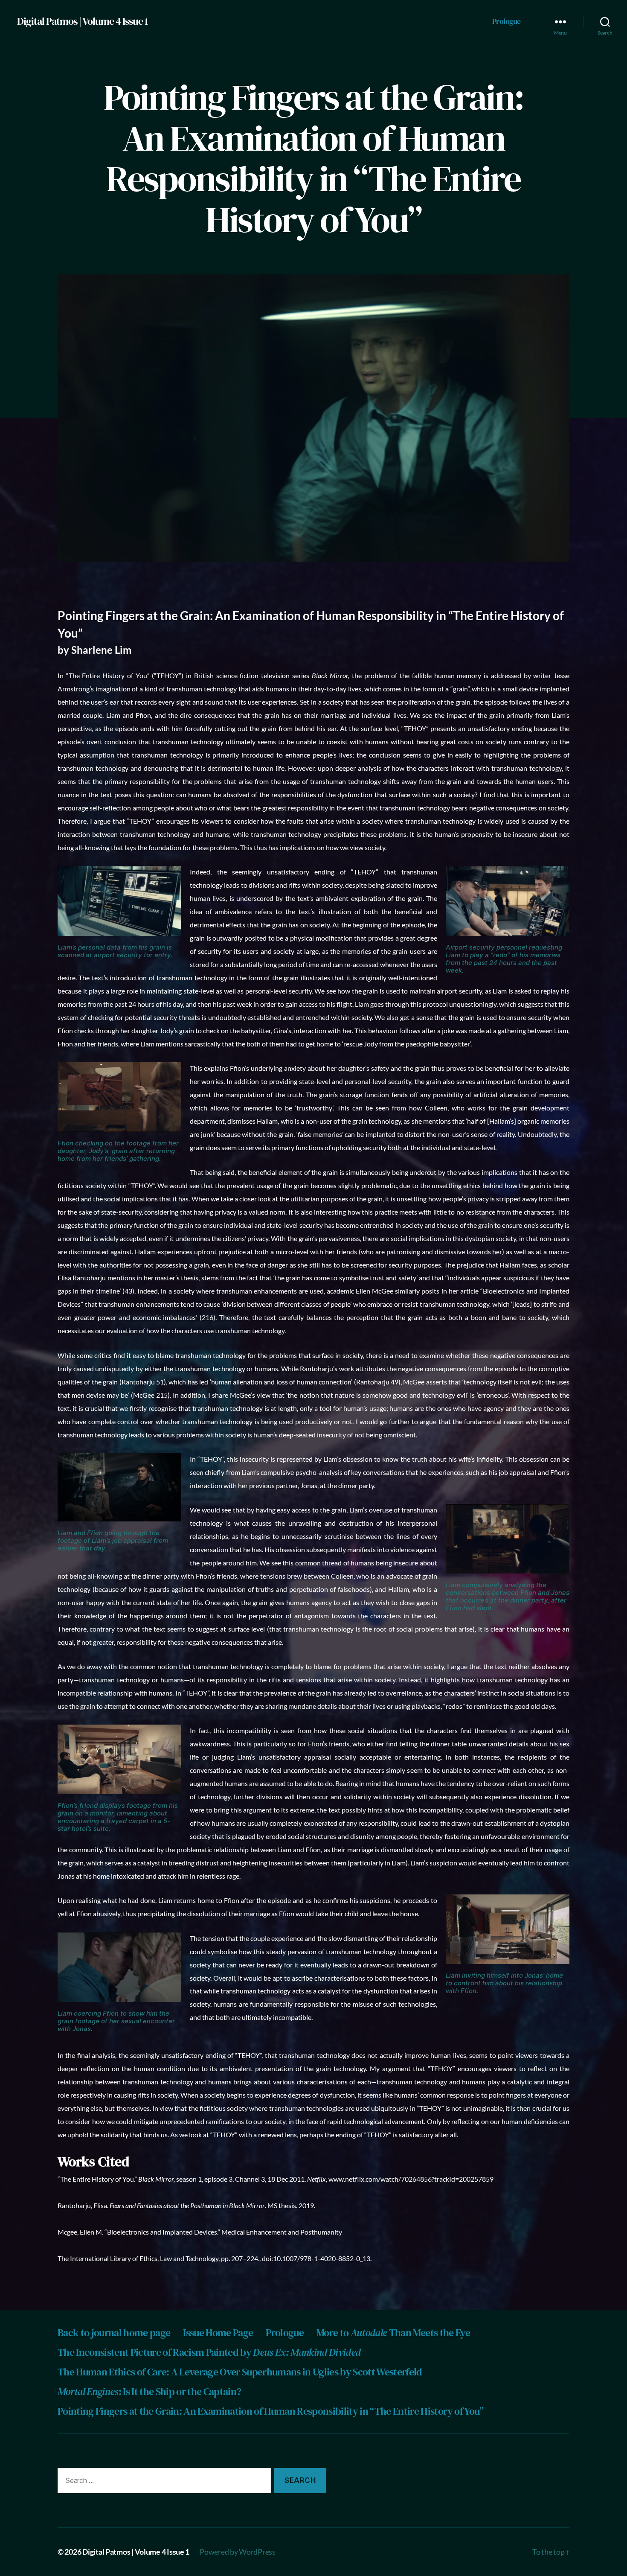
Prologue (507, 21)
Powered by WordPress (238, 2552)
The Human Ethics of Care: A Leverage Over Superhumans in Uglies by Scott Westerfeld (240, 2372)
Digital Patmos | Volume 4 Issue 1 (82, 21)
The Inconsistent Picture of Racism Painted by (209, 2352)
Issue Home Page (218, 2333)
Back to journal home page (114, 2333)
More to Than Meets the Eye (393, 2333)
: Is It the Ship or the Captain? (149, 2391)
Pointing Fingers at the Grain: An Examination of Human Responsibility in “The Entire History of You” (271, 2411)
